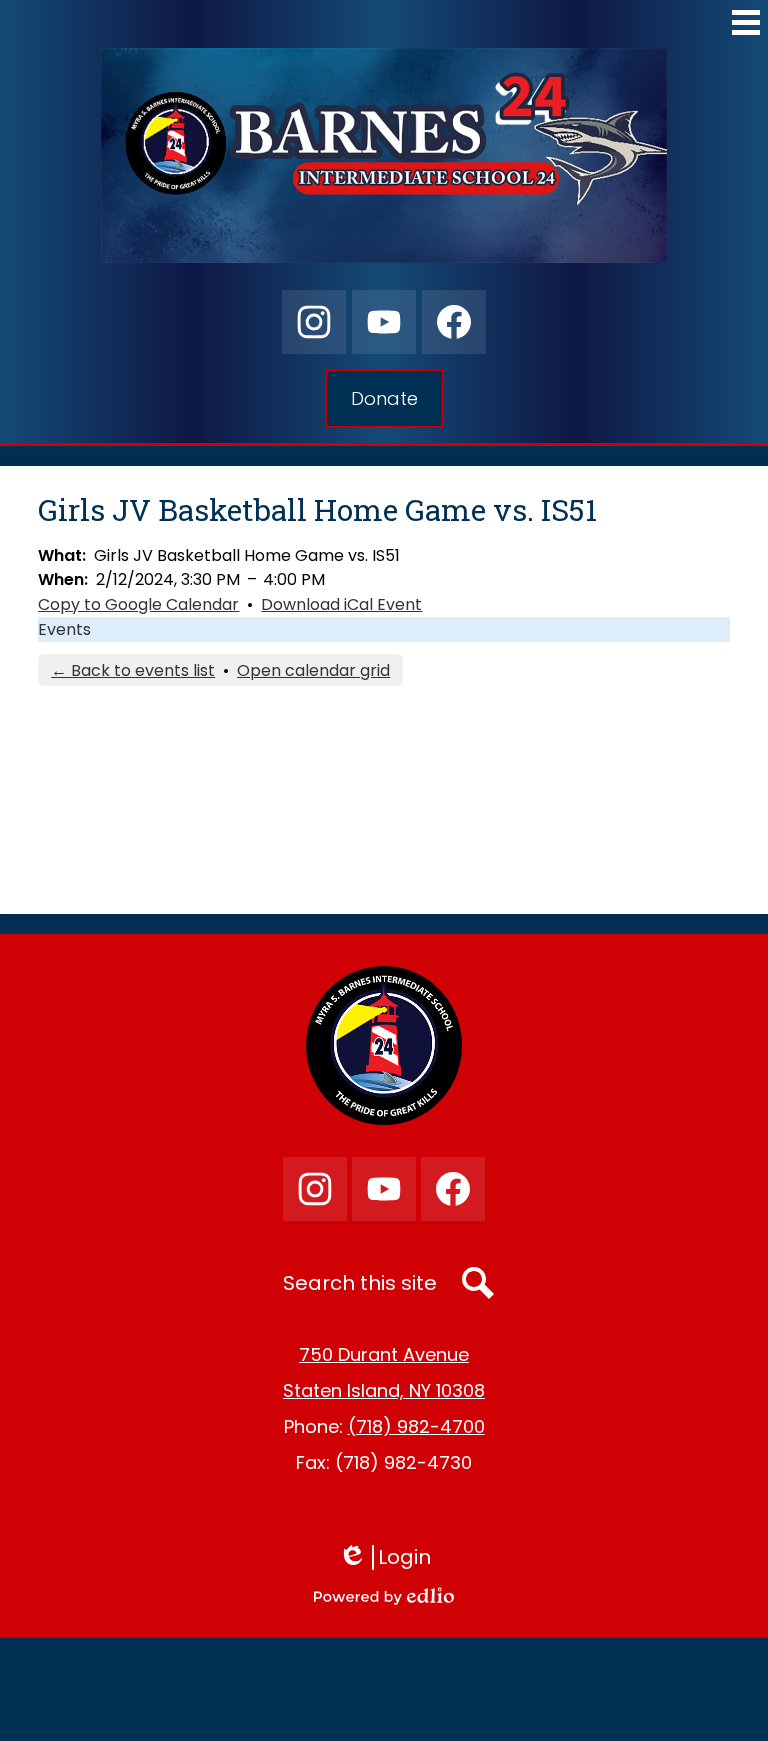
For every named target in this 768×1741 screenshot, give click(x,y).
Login (391, 1557)
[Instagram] (314, 322)
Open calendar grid (313, 670)
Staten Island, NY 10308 (384, 1390)
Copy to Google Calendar (138, 604)
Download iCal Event (341, 604)
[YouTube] (384, 322)
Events (64, 629)
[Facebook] (454, 322)
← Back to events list (133, 670)
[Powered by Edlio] (384, 1596)
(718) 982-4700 (416, 1426)
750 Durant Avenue (384, 1354)
